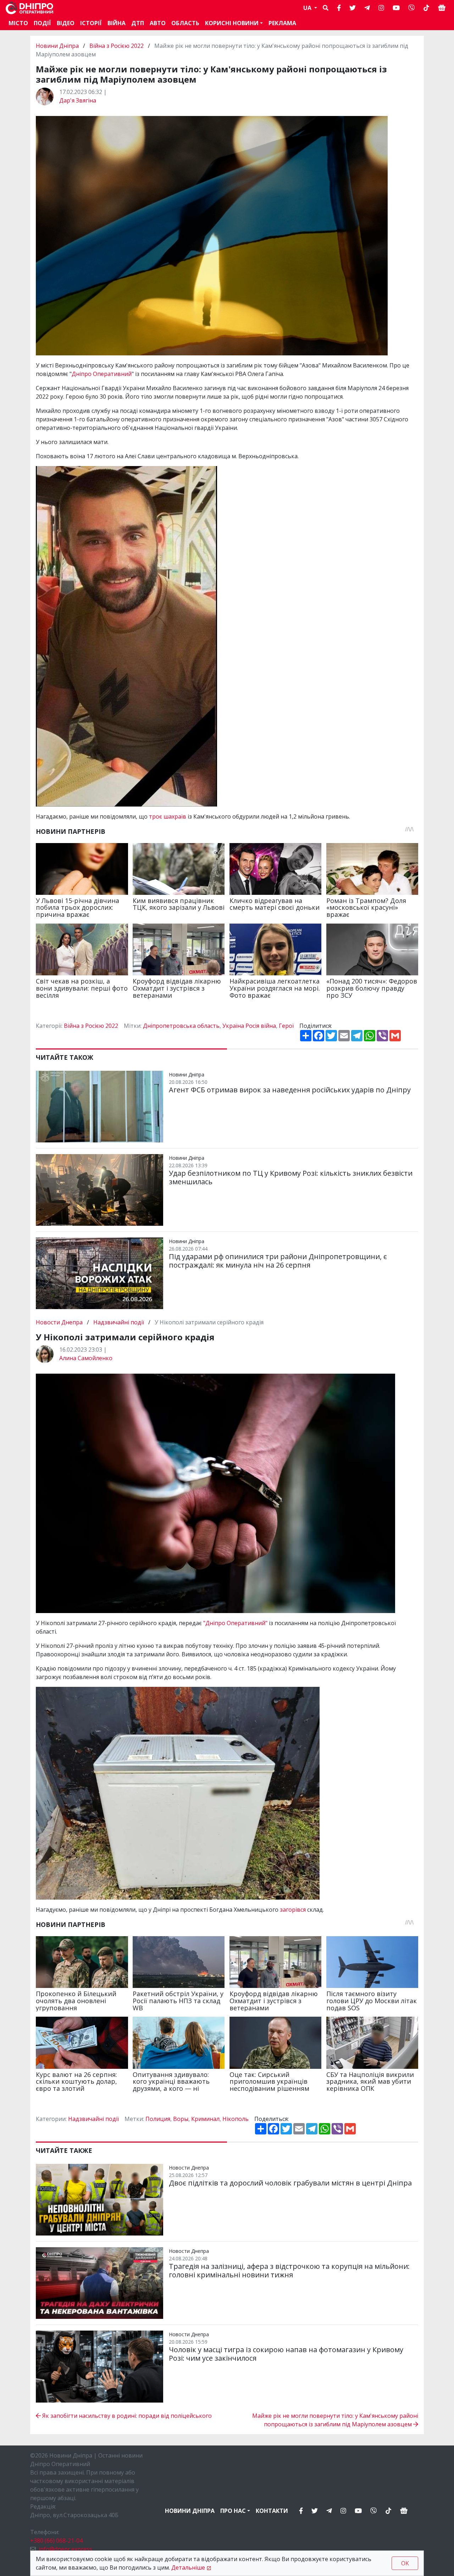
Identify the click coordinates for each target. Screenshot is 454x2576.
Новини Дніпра (58, 46)
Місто (18, 23)
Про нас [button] (233, 2511)
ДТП (138, 23)
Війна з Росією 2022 (117, 46)
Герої (286, 1026)
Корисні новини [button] (232, 23)
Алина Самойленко (86, 1358)
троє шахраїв (168, 816)
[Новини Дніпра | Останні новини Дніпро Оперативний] (29, 8)
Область (185, 23)
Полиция (158, 2119)
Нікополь (236, 2119)
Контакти (272, 2511)
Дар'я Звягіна (78, 100)
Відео (66, 23)
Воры (181, 2119)
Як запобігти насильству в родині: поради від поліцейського (126, 2416)
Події (42, 23)
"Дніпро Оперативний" (235, 1623)
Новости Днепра (60, 1322)
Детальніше (188, 2567)
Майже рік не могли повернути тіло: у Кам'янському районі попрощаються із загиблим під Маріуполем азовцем (335, 2420)
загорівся (294, 1910)
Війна (117, 23)
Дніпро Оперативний (102, 374)
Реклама (282, 23)
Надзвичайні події (119, 1322)
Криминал (205, 2119)
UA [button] (308, 8)
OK (405, 2563)
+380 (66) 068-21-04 (56, 2541)
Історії (91, 23)
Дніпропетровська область (181, 1026)
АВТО (158, 23)
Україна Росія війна (249, 1026)
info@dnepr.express (65, 2549)
